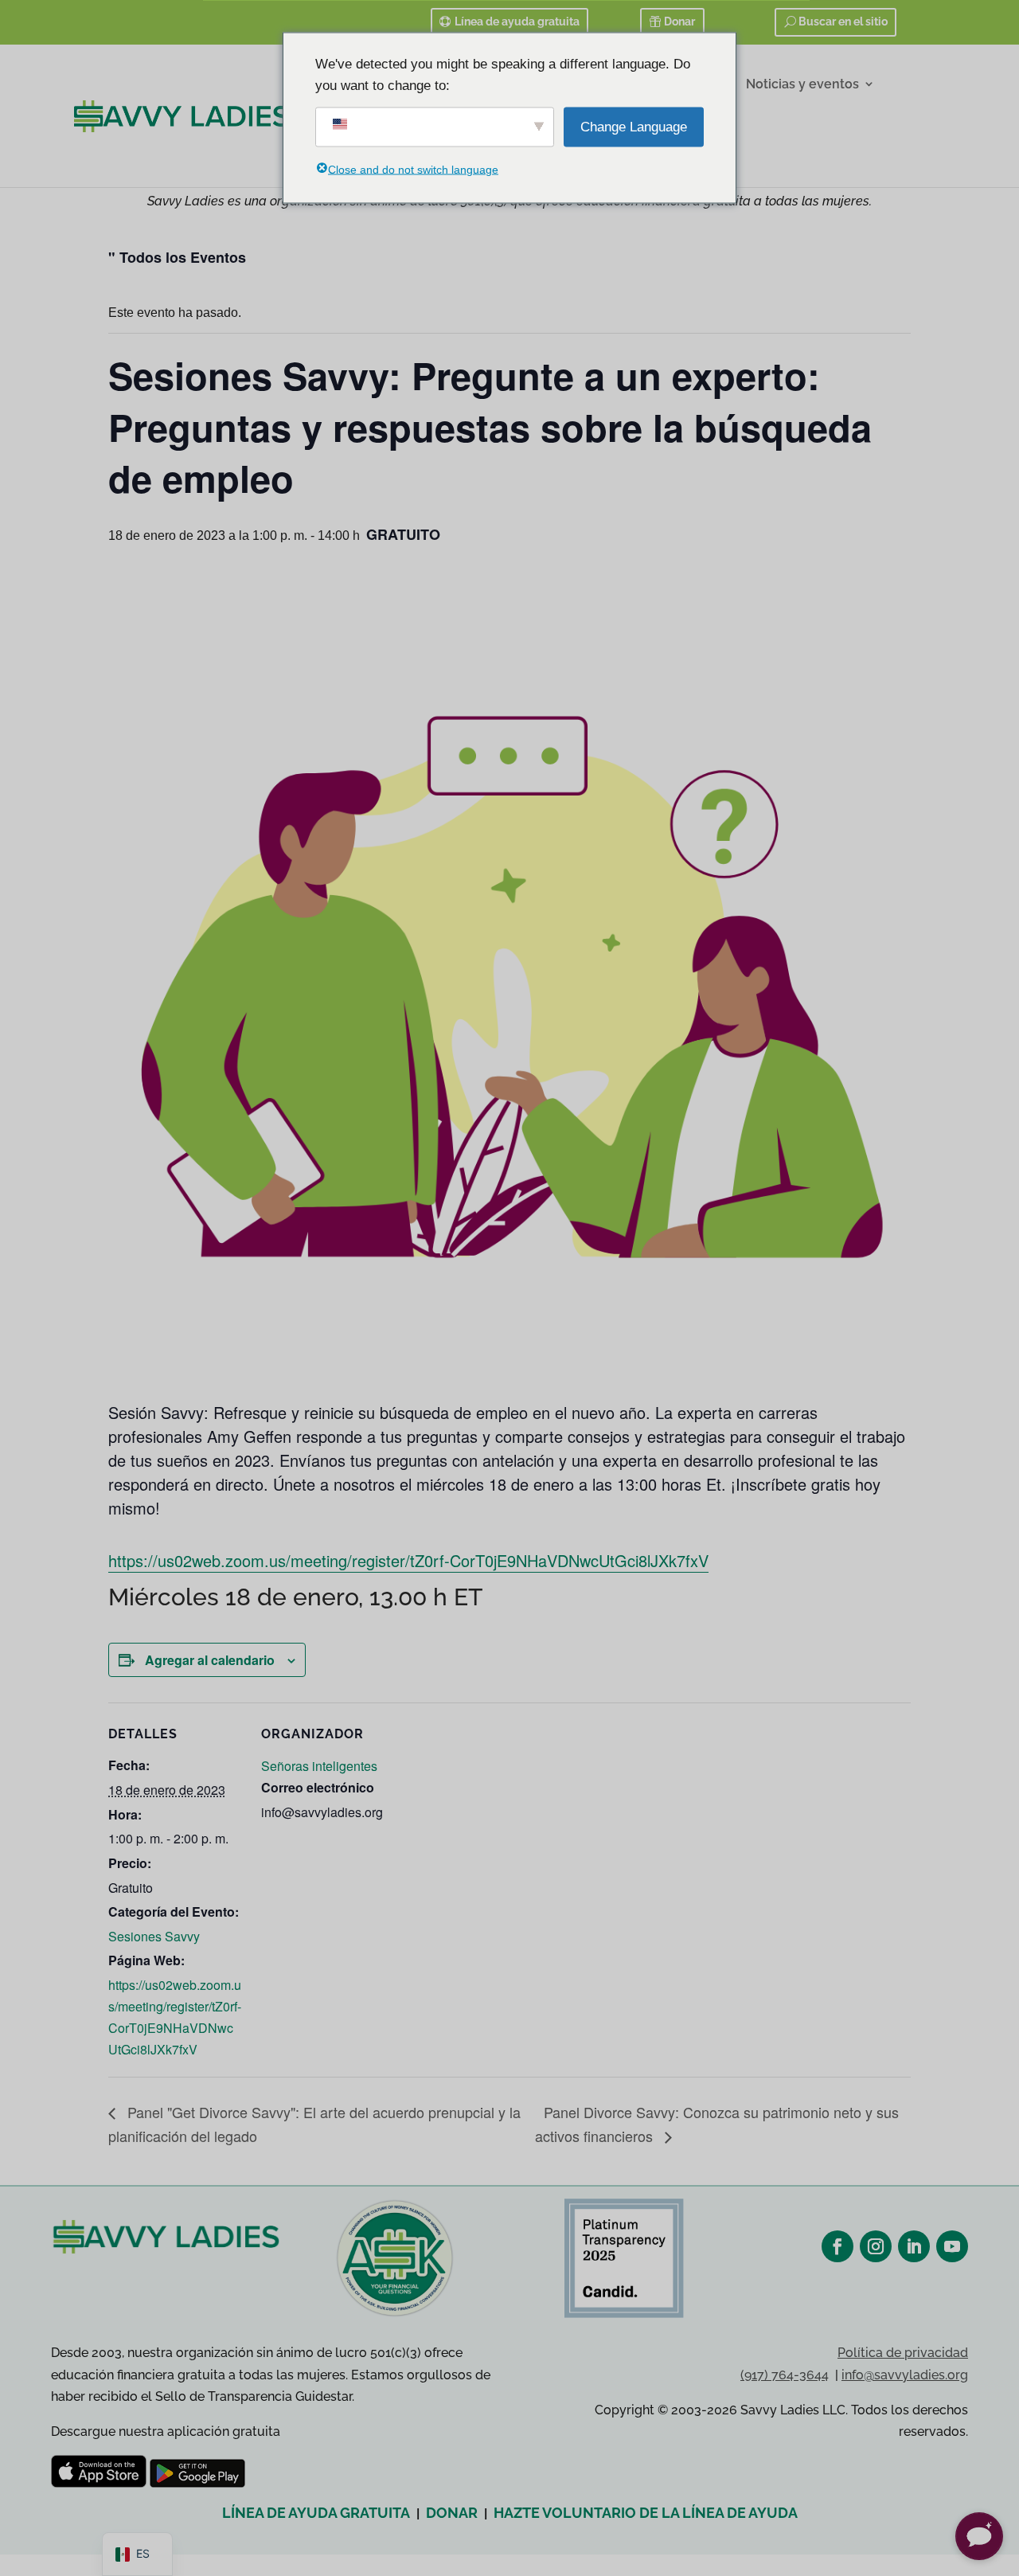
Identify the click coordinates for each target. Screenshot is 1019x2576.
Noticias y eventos (802, 84)
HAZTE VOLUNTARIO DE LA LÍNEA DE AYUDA (646, 2513)
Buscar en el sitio (843, 21)
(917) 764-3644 (785, 2375)
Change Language (634, 127)
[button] (979, 2536)
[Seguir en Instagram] (876, 2246)
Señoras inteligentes (319, 1766)
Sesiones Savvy (154, 1936)
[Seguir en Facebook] (837, 2246)
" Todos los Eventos (177, 257)
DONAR (452, 2513)
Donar (679, 21)
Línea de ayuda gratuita (517, 21)
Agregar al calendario (210, 1660)
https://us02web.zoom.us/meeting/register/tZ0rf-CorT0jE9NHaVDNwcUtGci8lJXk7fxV (408, 1560)
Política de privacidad (903, 2353)
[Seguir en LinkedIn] (914, 2246)
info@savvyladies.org (905, 2375)
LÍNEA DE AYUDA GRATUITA (316, 2513)
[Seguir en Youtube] (952, 2246)
